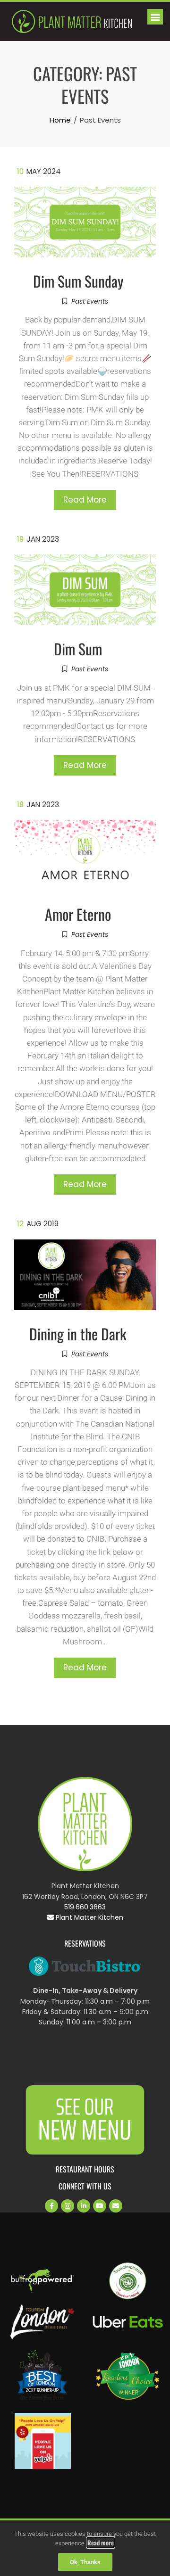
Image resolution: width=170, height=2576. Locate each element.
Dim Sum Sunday (78, 281)
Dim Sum (78, 648)
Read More (85, 500)
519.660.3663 (85, 1907)
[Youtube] (100, 2206)
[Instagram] (68, 2206)
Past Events (90, 301)
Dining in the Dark (78, 1333)
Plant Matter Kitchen (89, 1917)
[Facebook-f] (51, 2206)
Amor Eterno (78, 914)
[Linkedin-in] (84, 2206)
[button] (155, 17)
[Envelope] (116, 2206)
